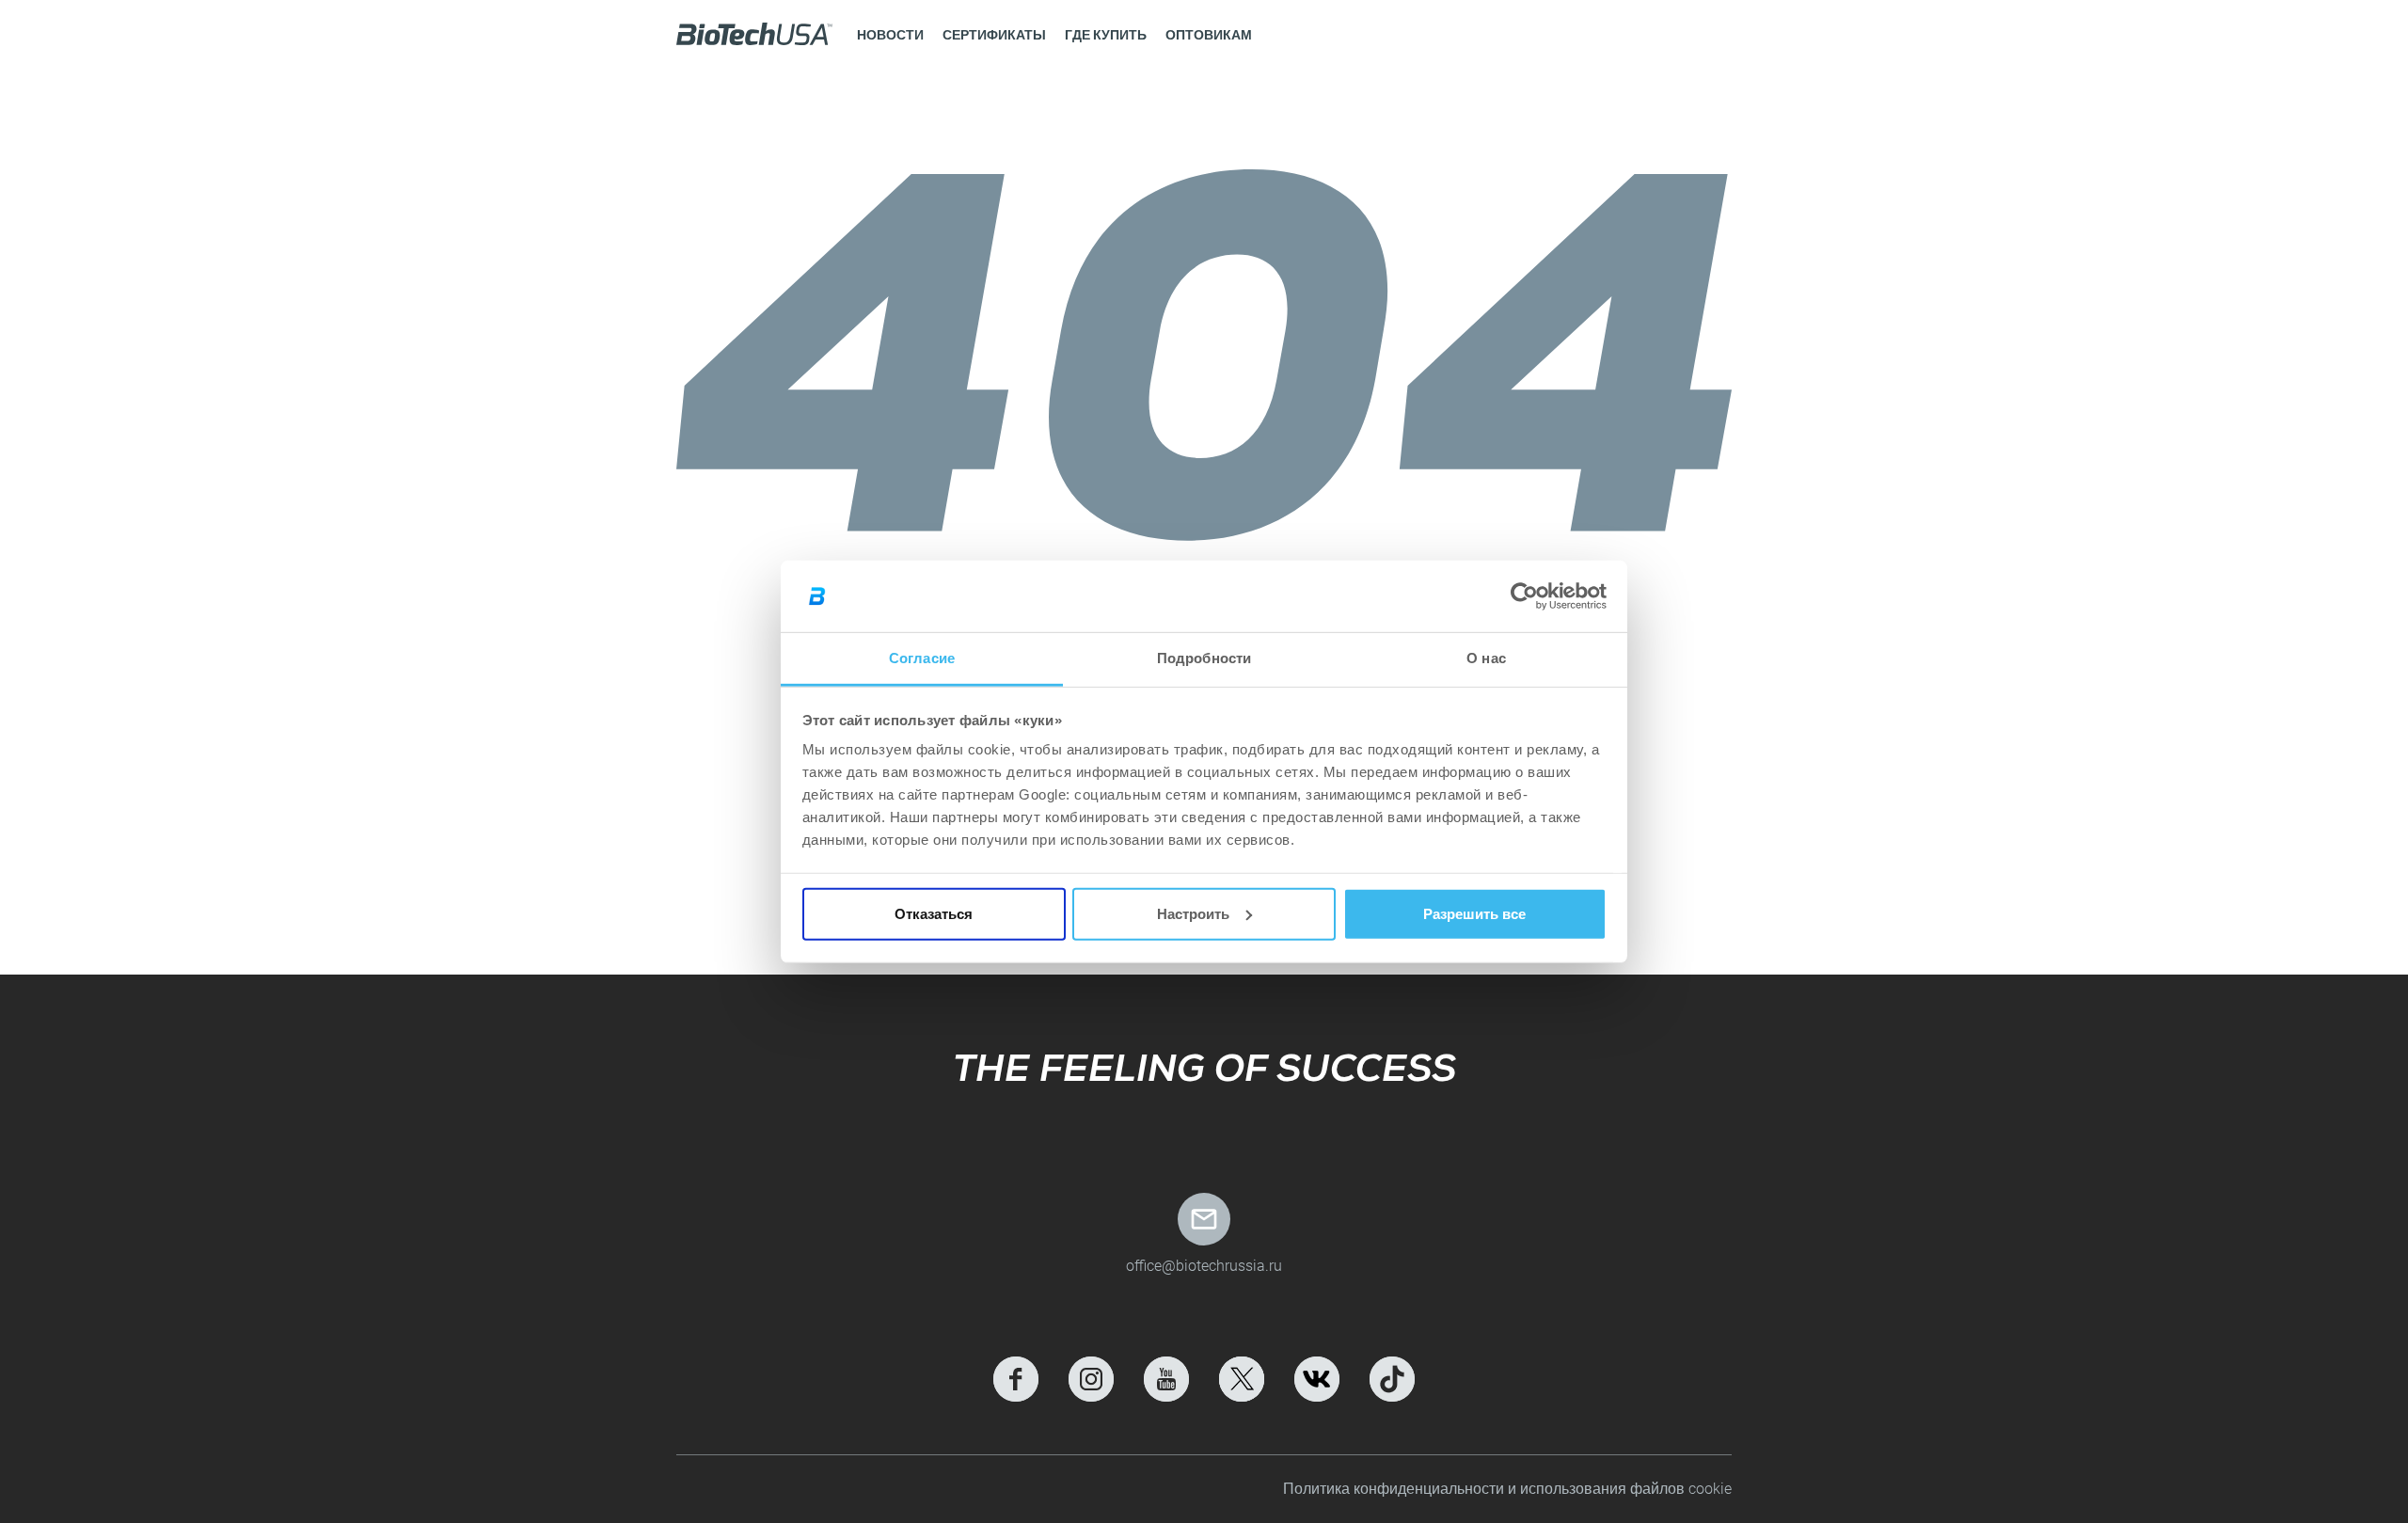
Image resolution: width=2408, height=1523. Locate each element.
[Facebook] (1016, 1379)
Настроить (1193, 914)
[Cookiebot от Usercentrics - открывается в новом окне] (1524, 596)
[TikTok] (1392, 1379)
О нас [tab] (1486, 658)
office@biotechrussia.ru (1204, 1266)
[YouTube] (1166, 1379)
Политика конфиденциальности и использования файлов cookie (1507, 1489)
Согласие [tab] (922, 658)
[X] (1242, 1379)
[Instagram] (1091, 1379)
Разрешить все (1474, 914)
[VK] (1317, 1379)
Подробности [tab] (1204, 658)
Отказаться (934, 914)
